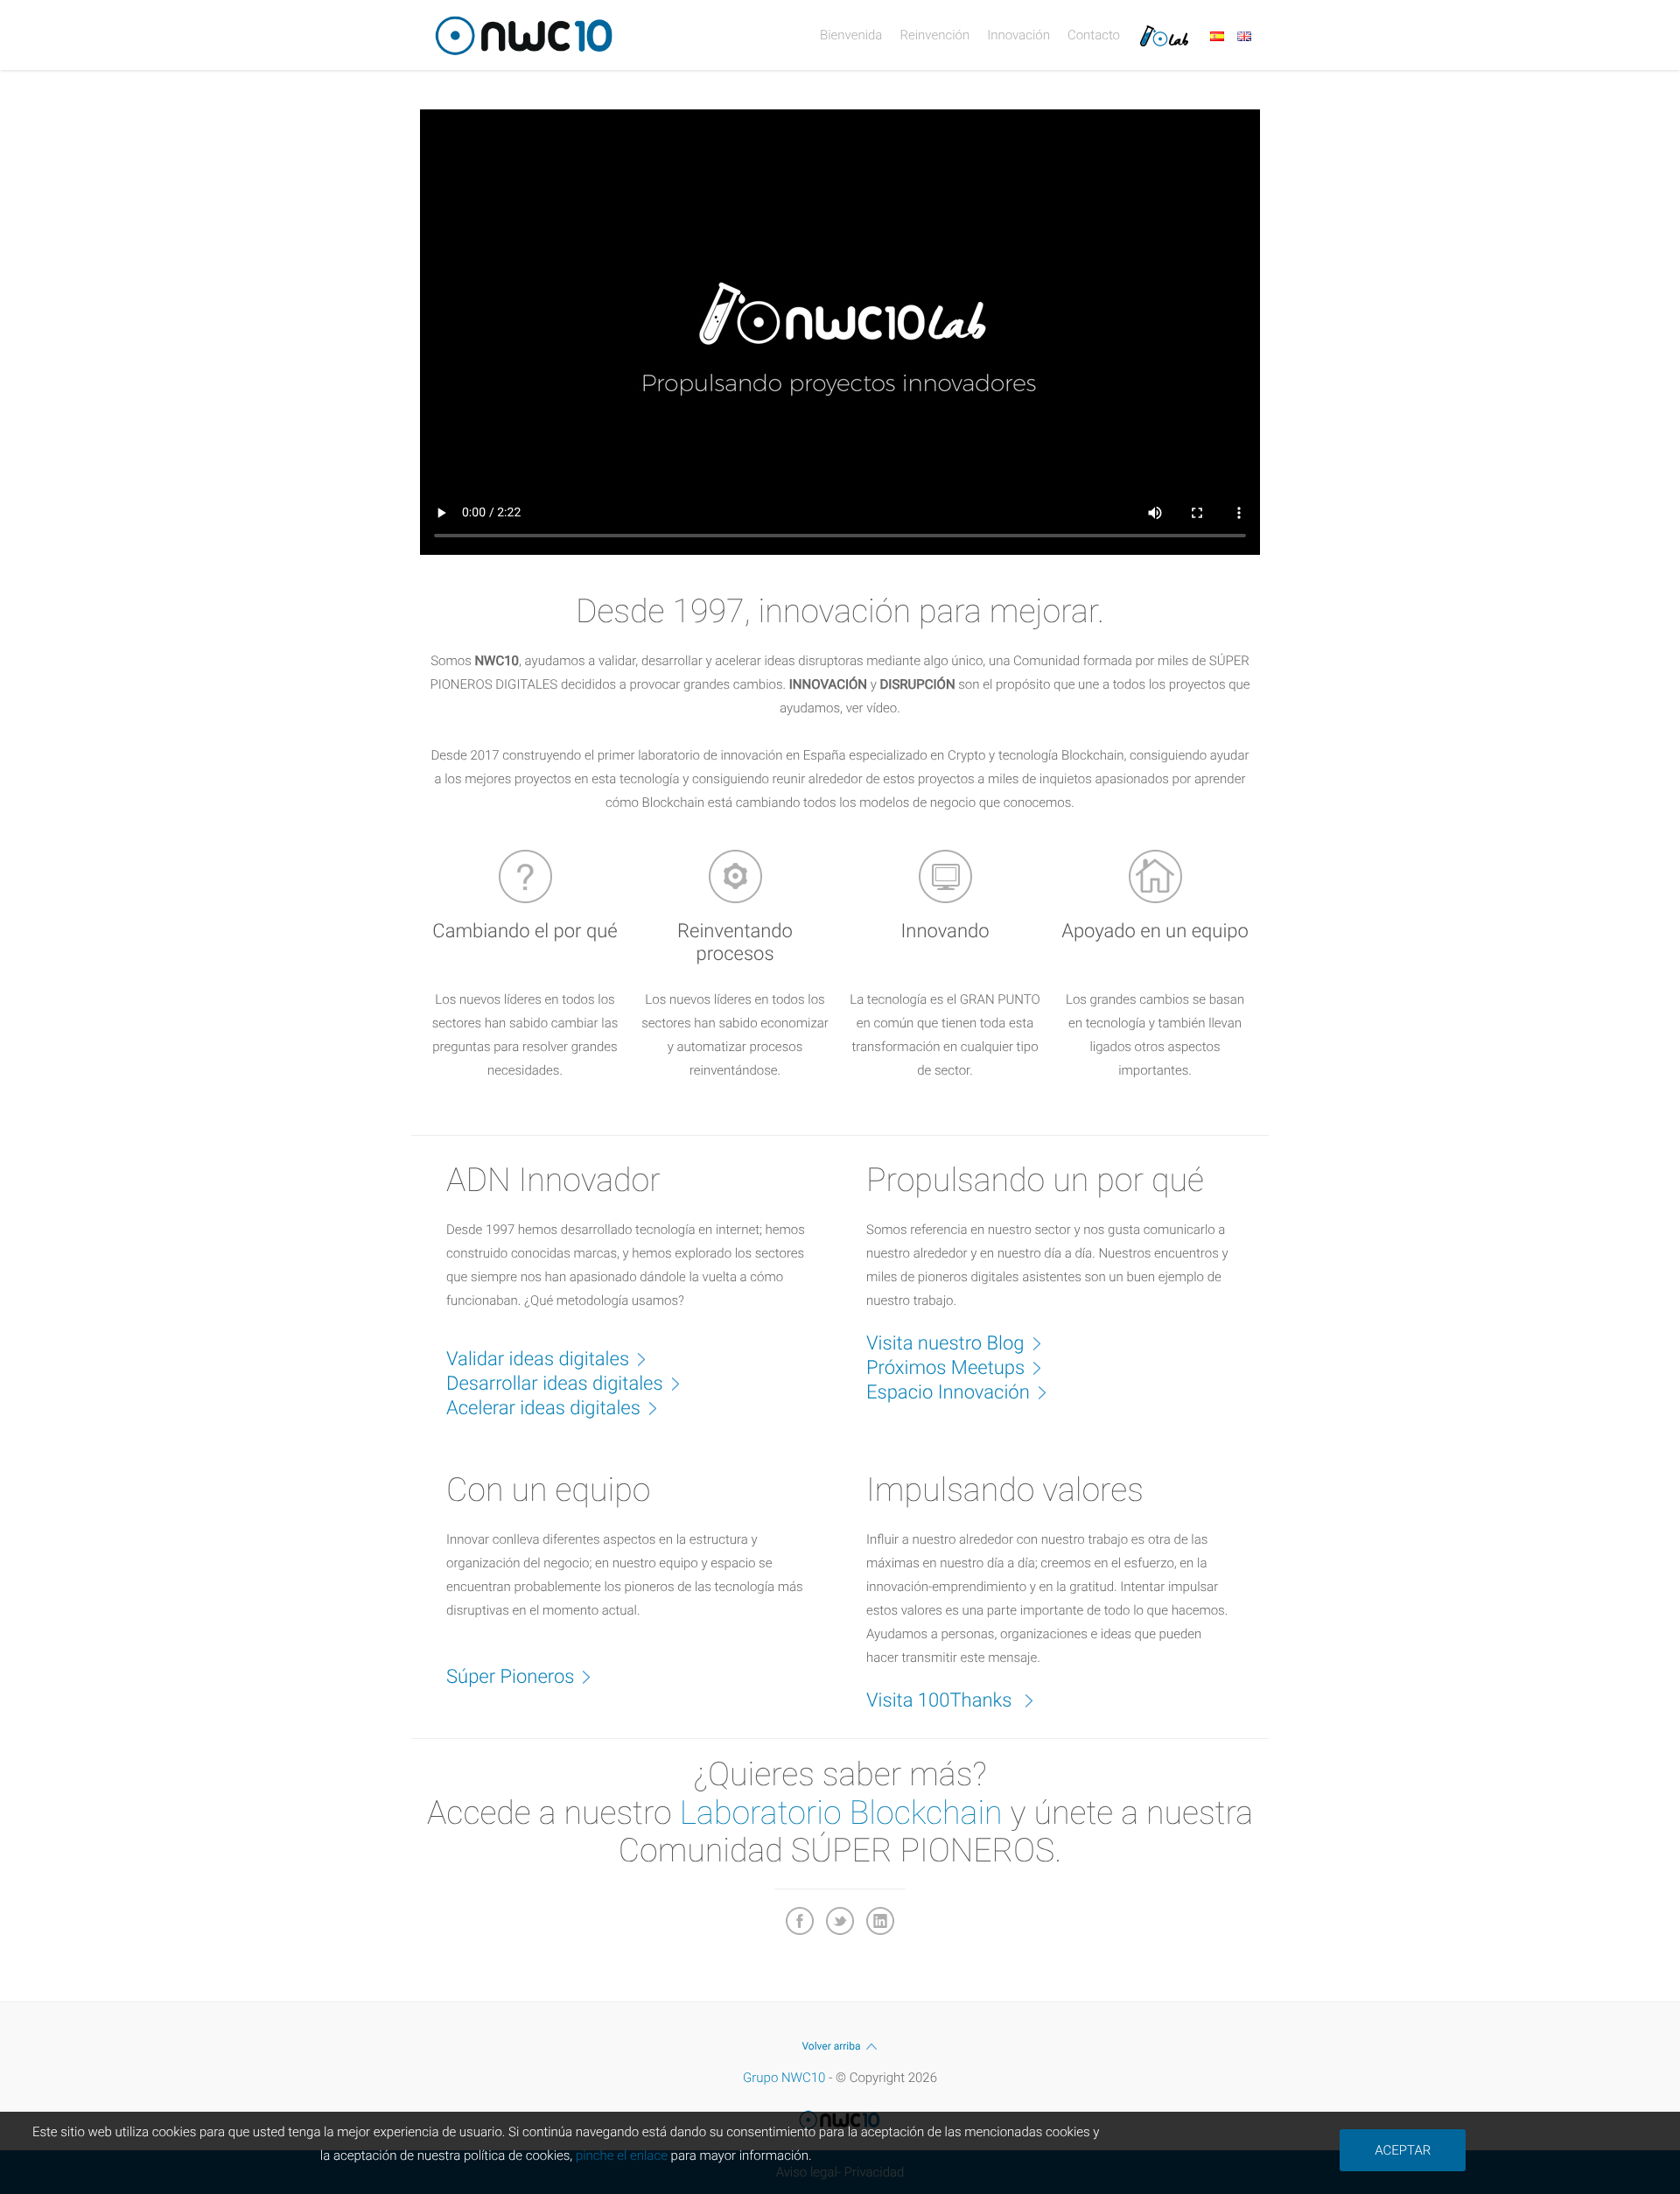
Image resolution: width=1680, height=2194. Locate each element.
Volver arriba (831, 2046)
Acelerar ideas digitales (543, 1409)
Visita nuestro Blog (945, 1344)
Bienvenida (851, 35)
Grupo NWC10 (784, 2078)
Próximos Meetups (945, 1368)
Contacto (1094, 35)
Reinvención (934, 35)
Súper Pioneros (510, 1677)
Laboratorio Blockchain (841, 1813)
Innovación (1018, 35)
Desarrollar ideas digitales (555, 1384)
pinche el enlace (622, 2155)
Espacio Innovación (948, 1393)
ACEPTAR (1403, 2150)
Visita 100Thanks (941, 1701)
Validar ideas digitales (538, 1360)
